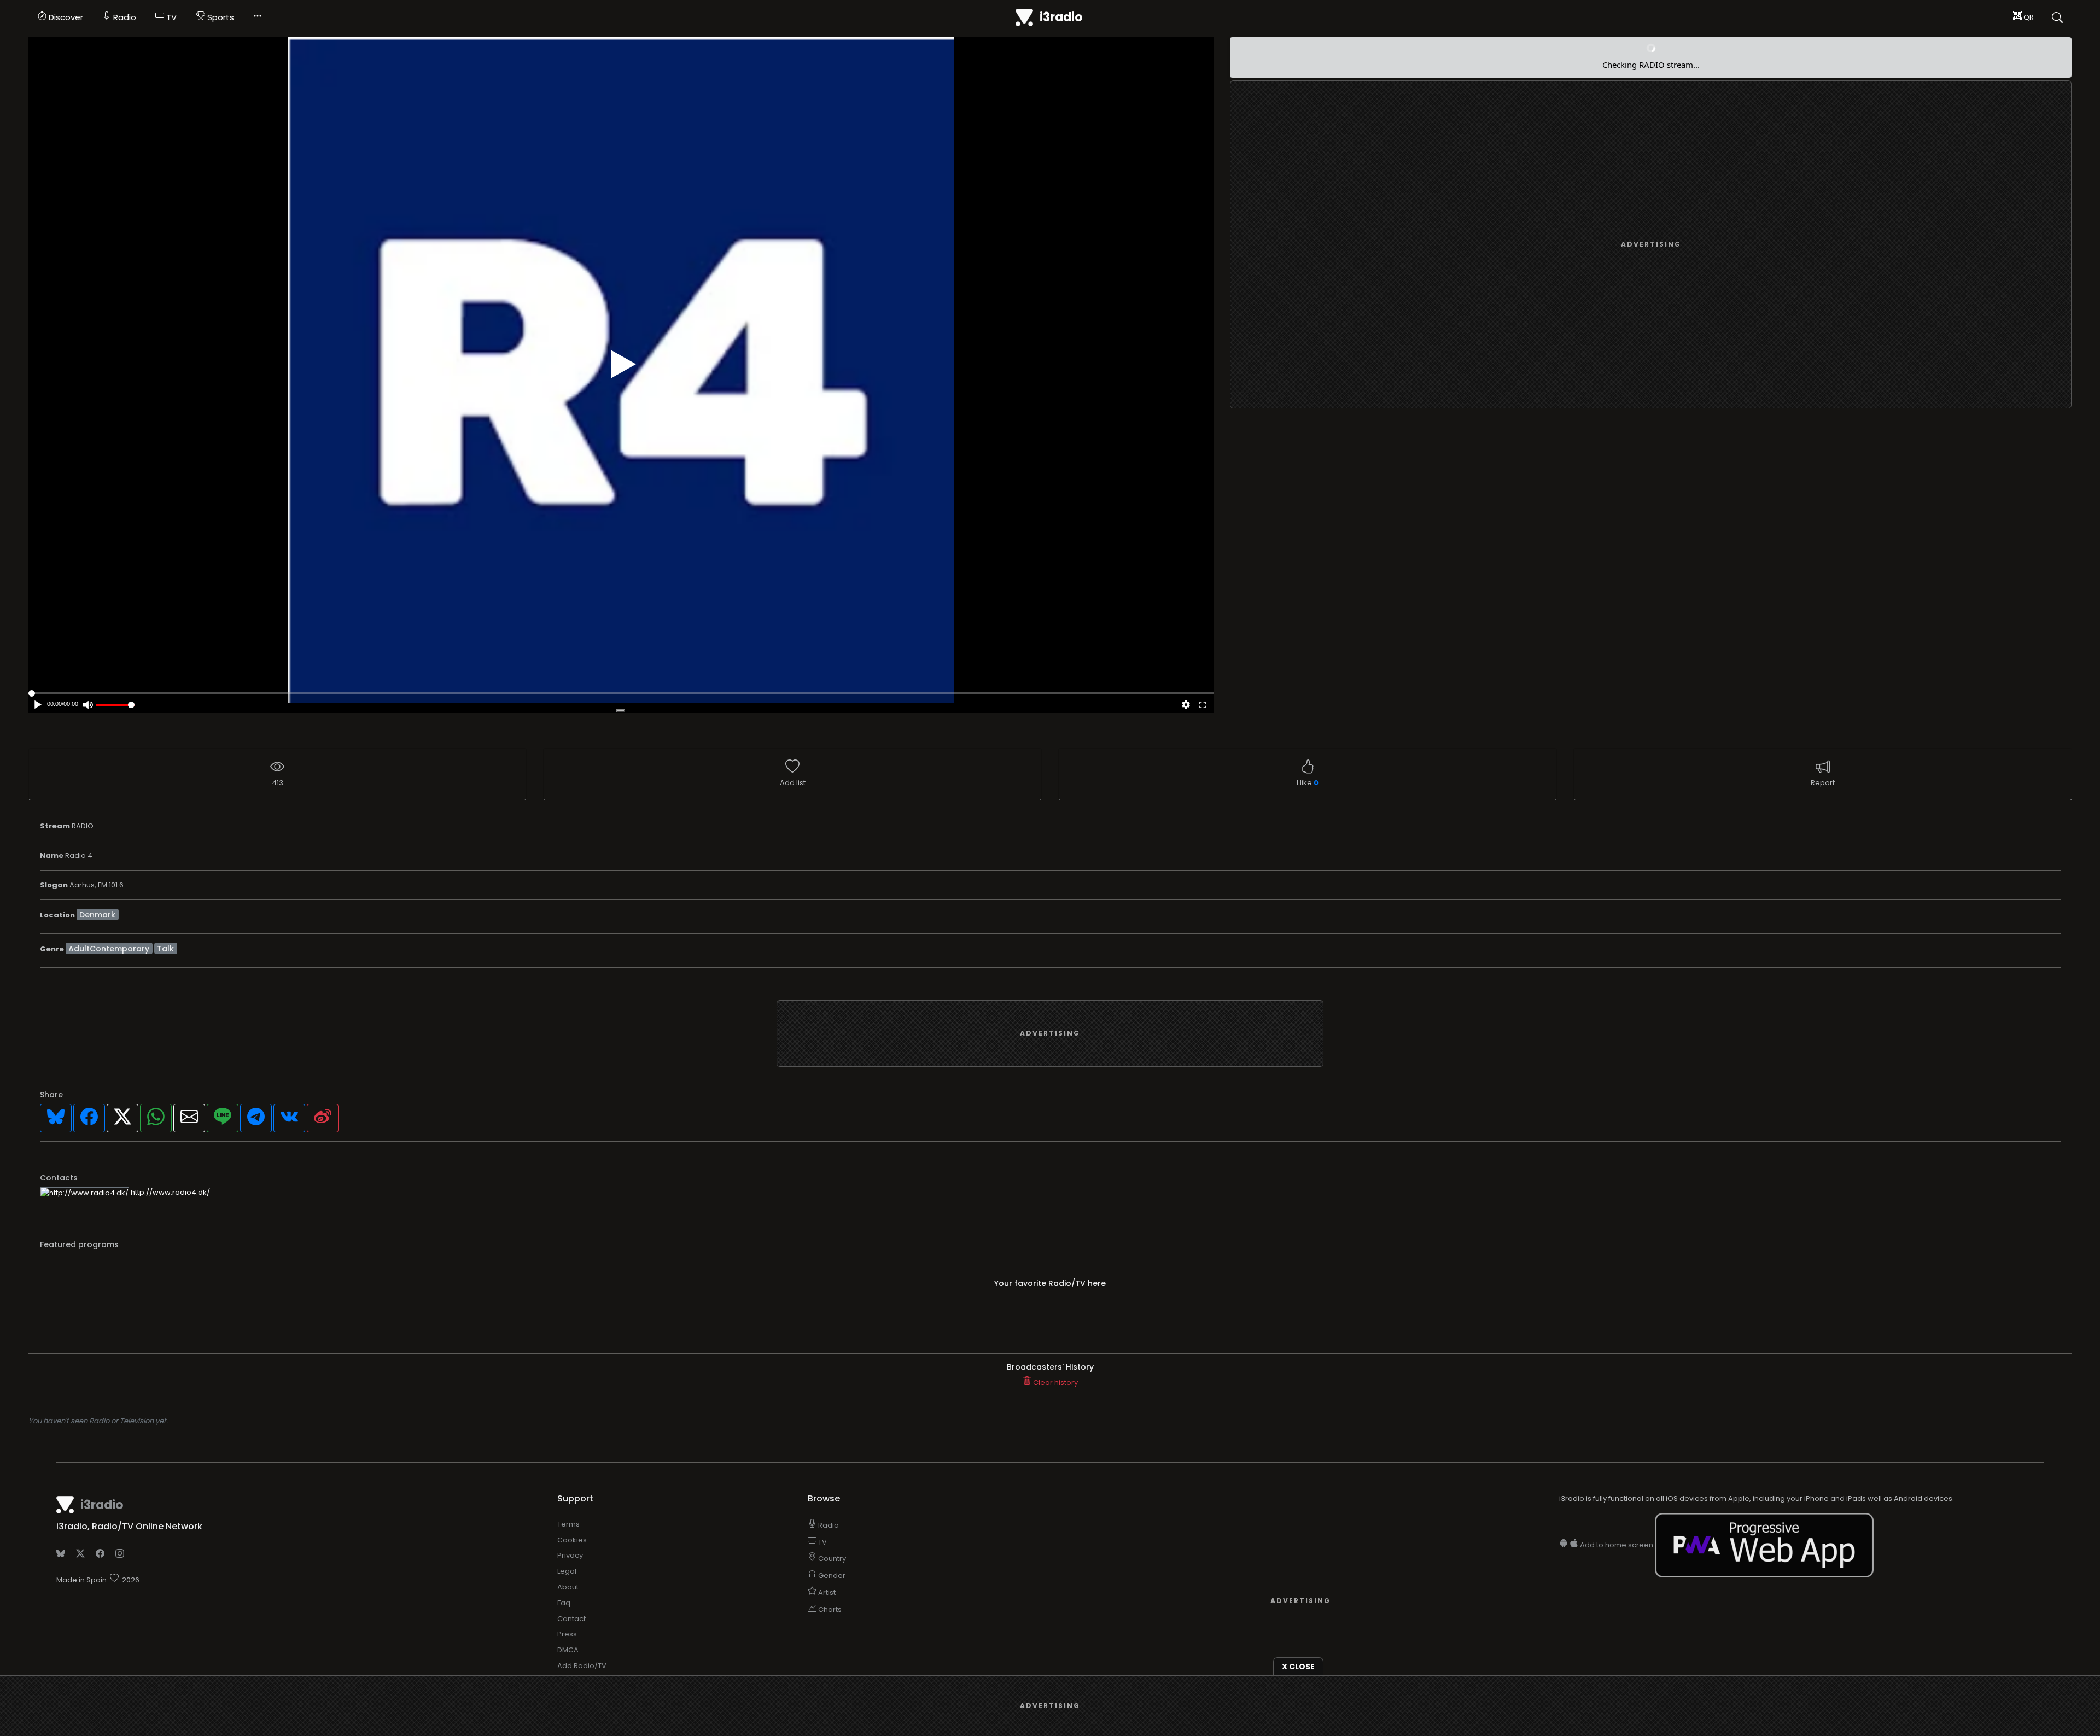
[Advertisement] (1651, 245)
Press (567, 1634)
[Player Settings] (1186, 706)
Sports (220, 17)
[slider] (115, 705)
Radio (124, 17)
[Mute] (88, 706)
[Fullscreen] (1203, 706)
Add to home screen (1617, 1545)
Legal (567, 1571)
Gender (831, 1576)
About (568, 1587)
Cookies (572, 1540)
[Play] (623, 364)
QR (2028, 17)
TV (170, 17)
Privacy (570, 1555)
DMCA (568, 1650)
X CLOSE (1298, 1667)
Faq (564, 1603)
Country (831, 1559)
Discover (65, 17)
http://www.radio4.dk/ (170, 1192)
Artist (826, 1592)
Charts (829, 1609)
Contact (571, 1619)
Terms (568, 1524)
